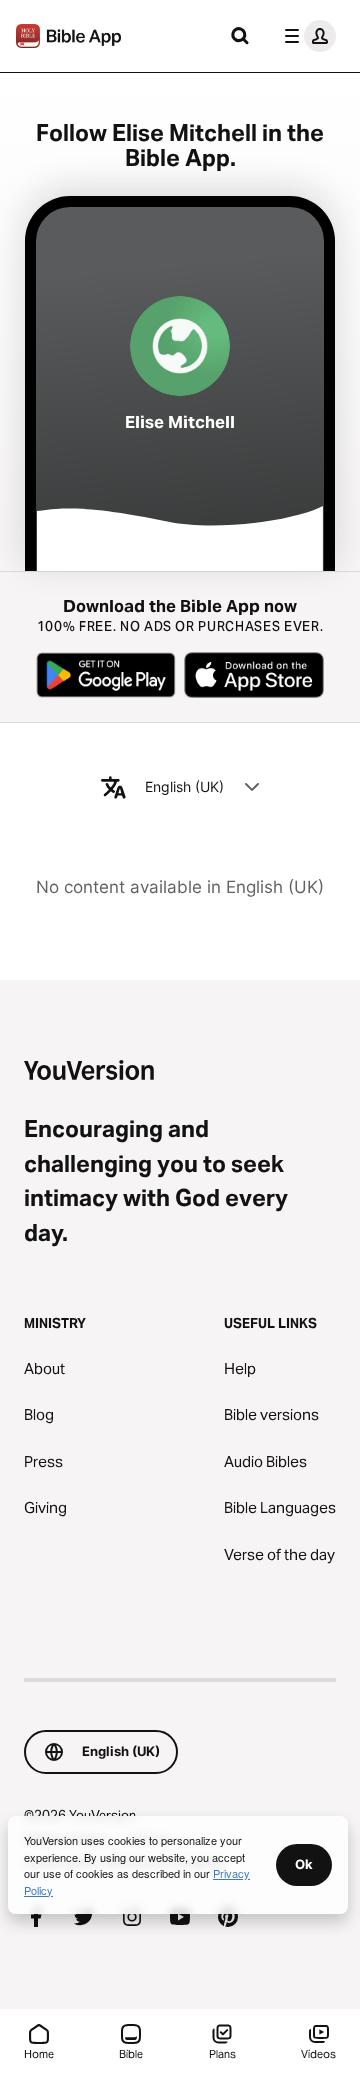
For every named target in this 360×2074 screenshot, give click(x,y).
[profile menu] (306, 36)
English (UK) (184, 786)
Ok (304, 1864)
